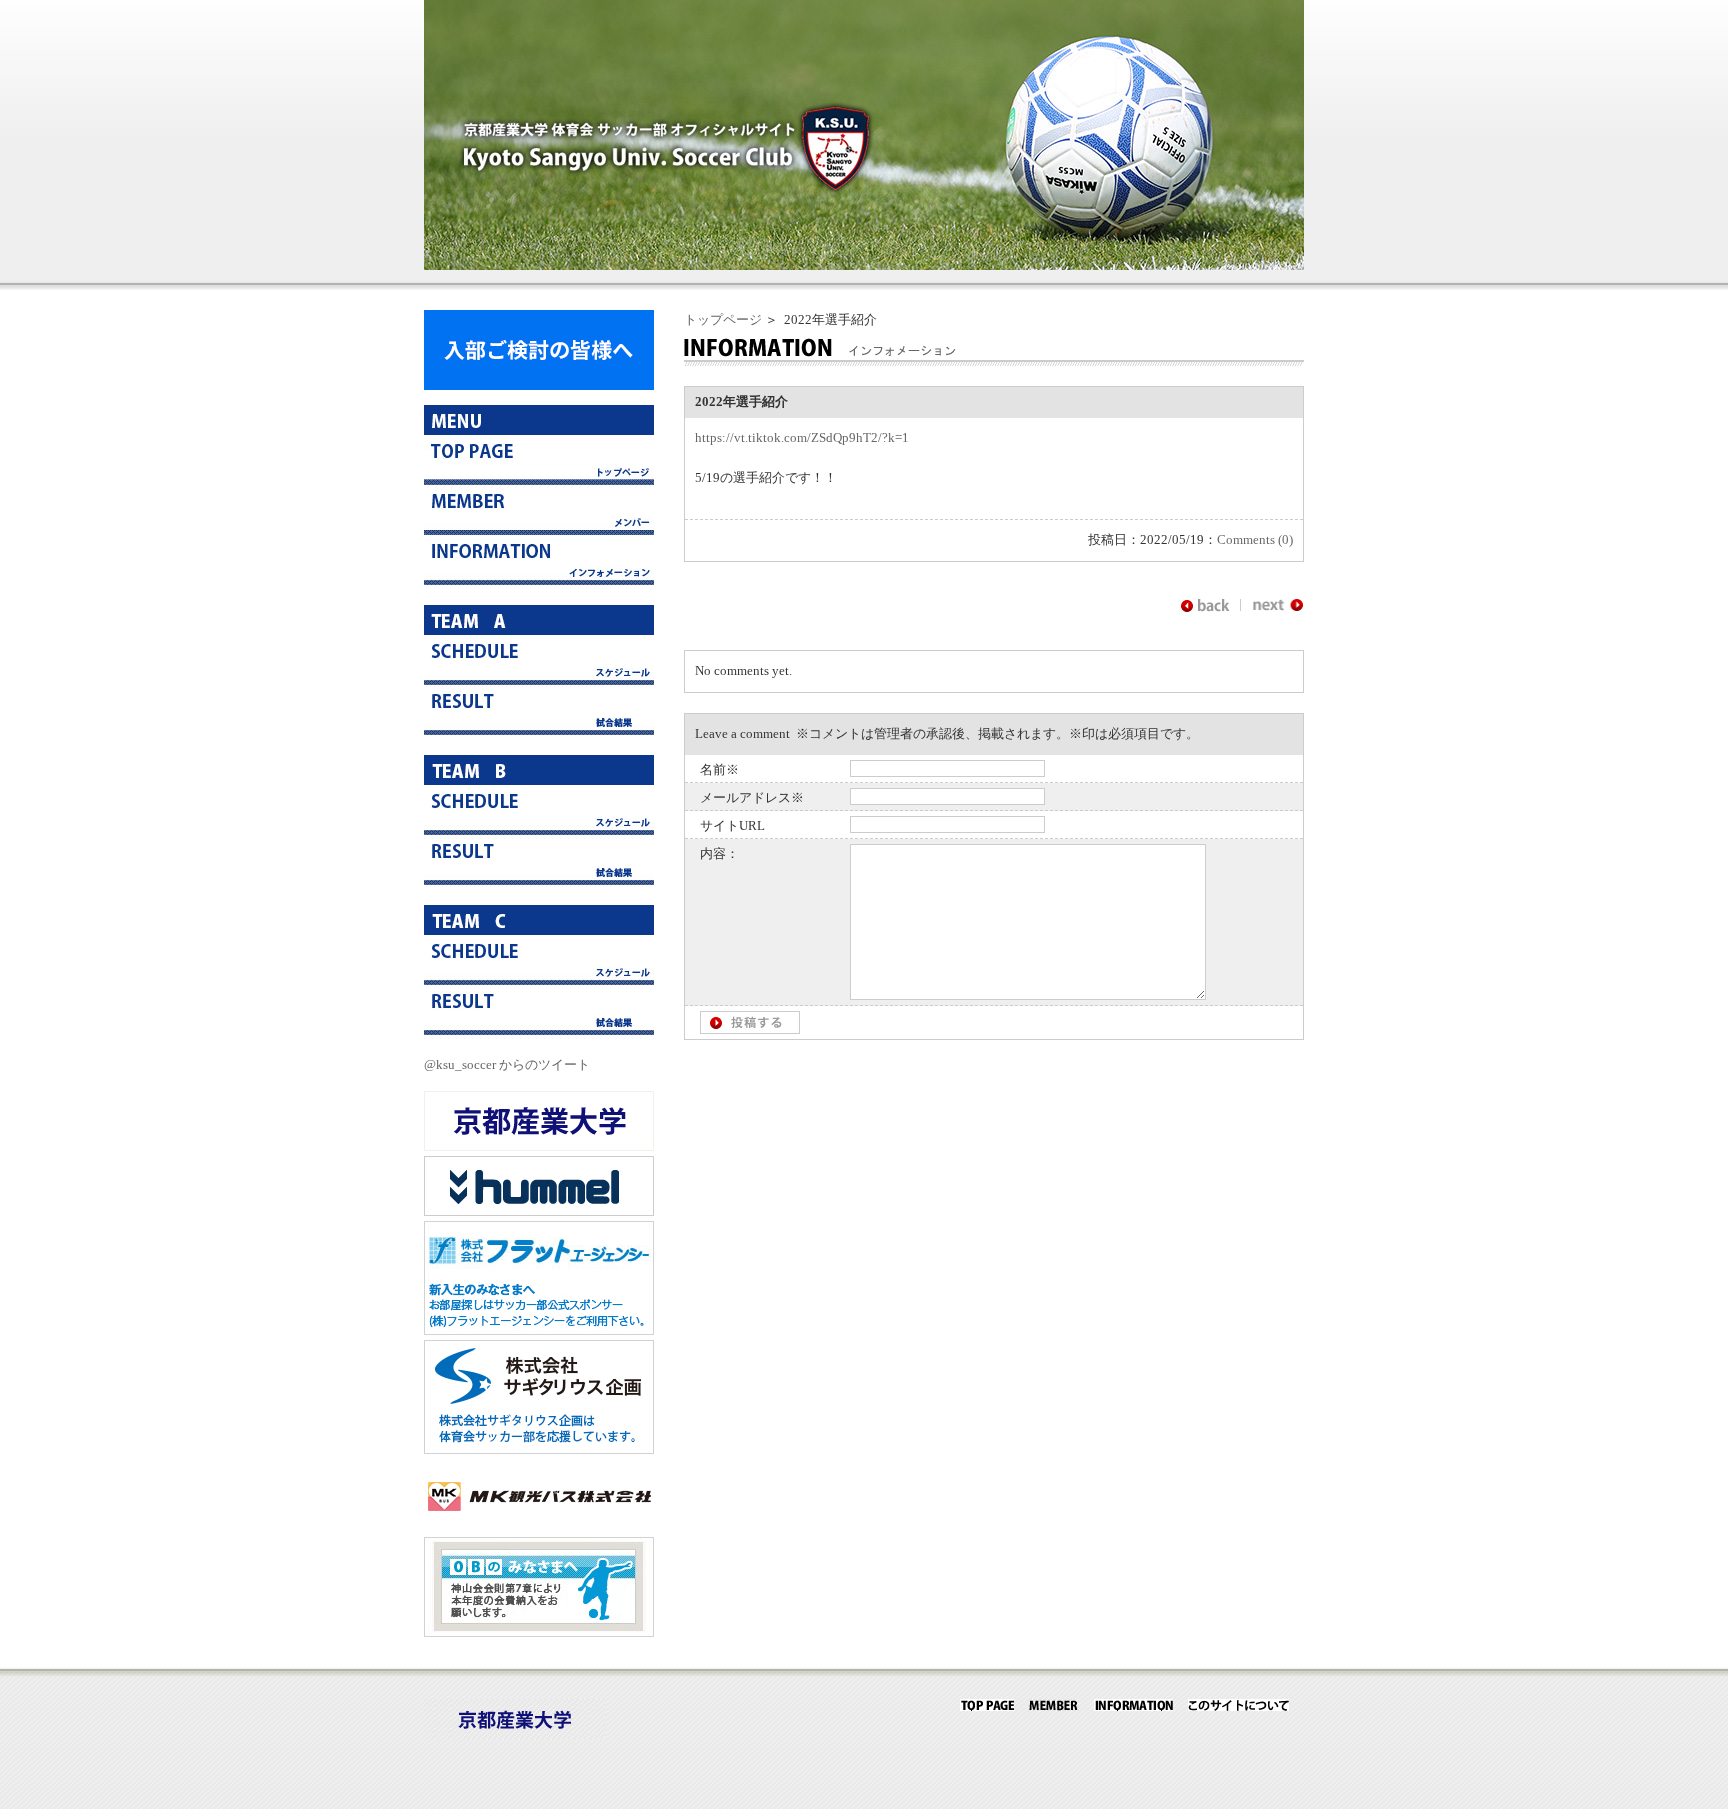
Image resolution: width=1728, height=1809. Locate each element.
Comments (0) (1255, 539)
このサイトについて (1238, 1705)
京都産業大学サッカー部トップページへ (987, 1705)
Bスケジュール (539, 810)
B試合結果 (539, 860)
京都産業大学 (539, 1121)
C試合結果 (539, 1010)
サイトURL (732, 825)
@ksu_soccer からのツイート (507, 1064)
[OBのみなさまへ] (539, 1632)
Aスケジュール (539, 660)
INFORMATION (1133, 1705)
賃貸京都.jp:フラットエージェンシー (539, 1278)
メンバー (539, 510)
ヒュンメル (539, 1186)
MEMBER (1054, 1705)
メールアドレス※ (752, 797)
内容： (719, 853)
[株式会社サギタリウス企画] (539, 1449)
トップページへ (539, 460)
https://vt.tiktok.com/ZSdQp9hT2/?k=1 (802, 437)
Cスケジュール (539, 960)
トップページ (723, 319)
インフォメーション (539, 560)
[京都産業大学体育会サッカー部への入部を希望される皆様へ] (539, 385)
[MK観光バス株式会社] (539, 1521)
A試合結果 (539, 710)
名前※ (719, 769)
